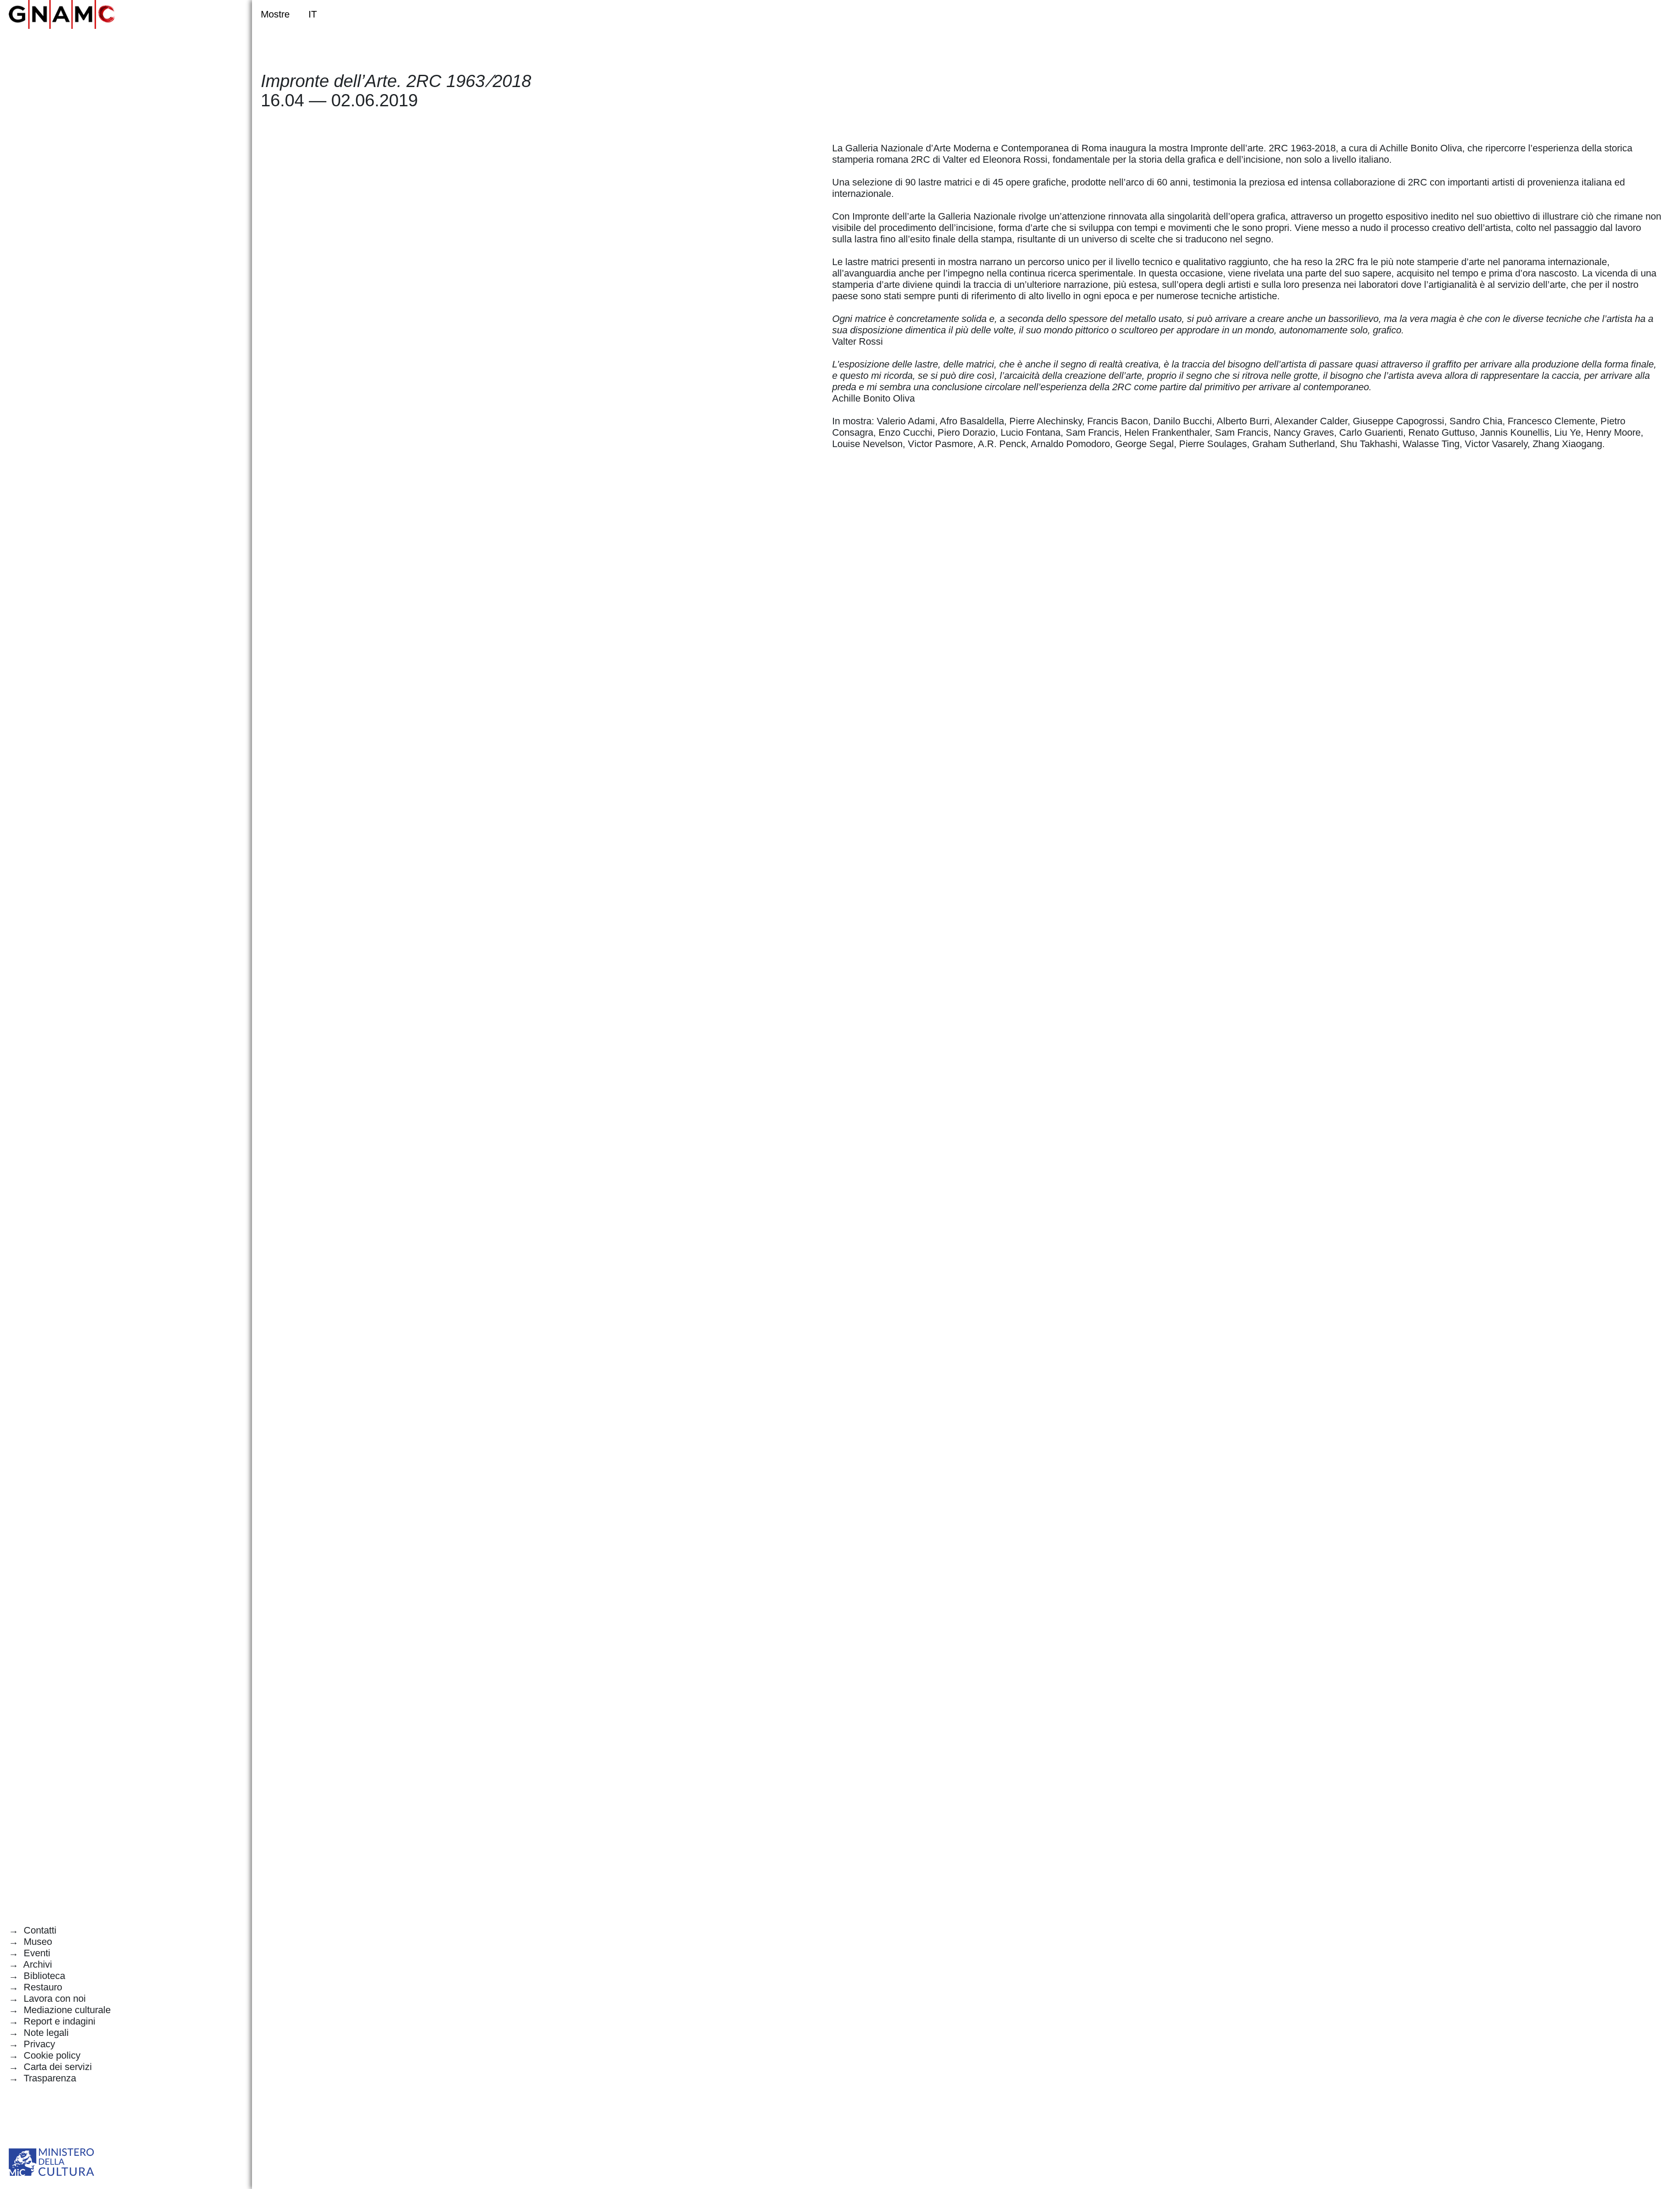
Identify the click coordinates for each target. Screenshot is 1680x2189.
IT (312, 14)
